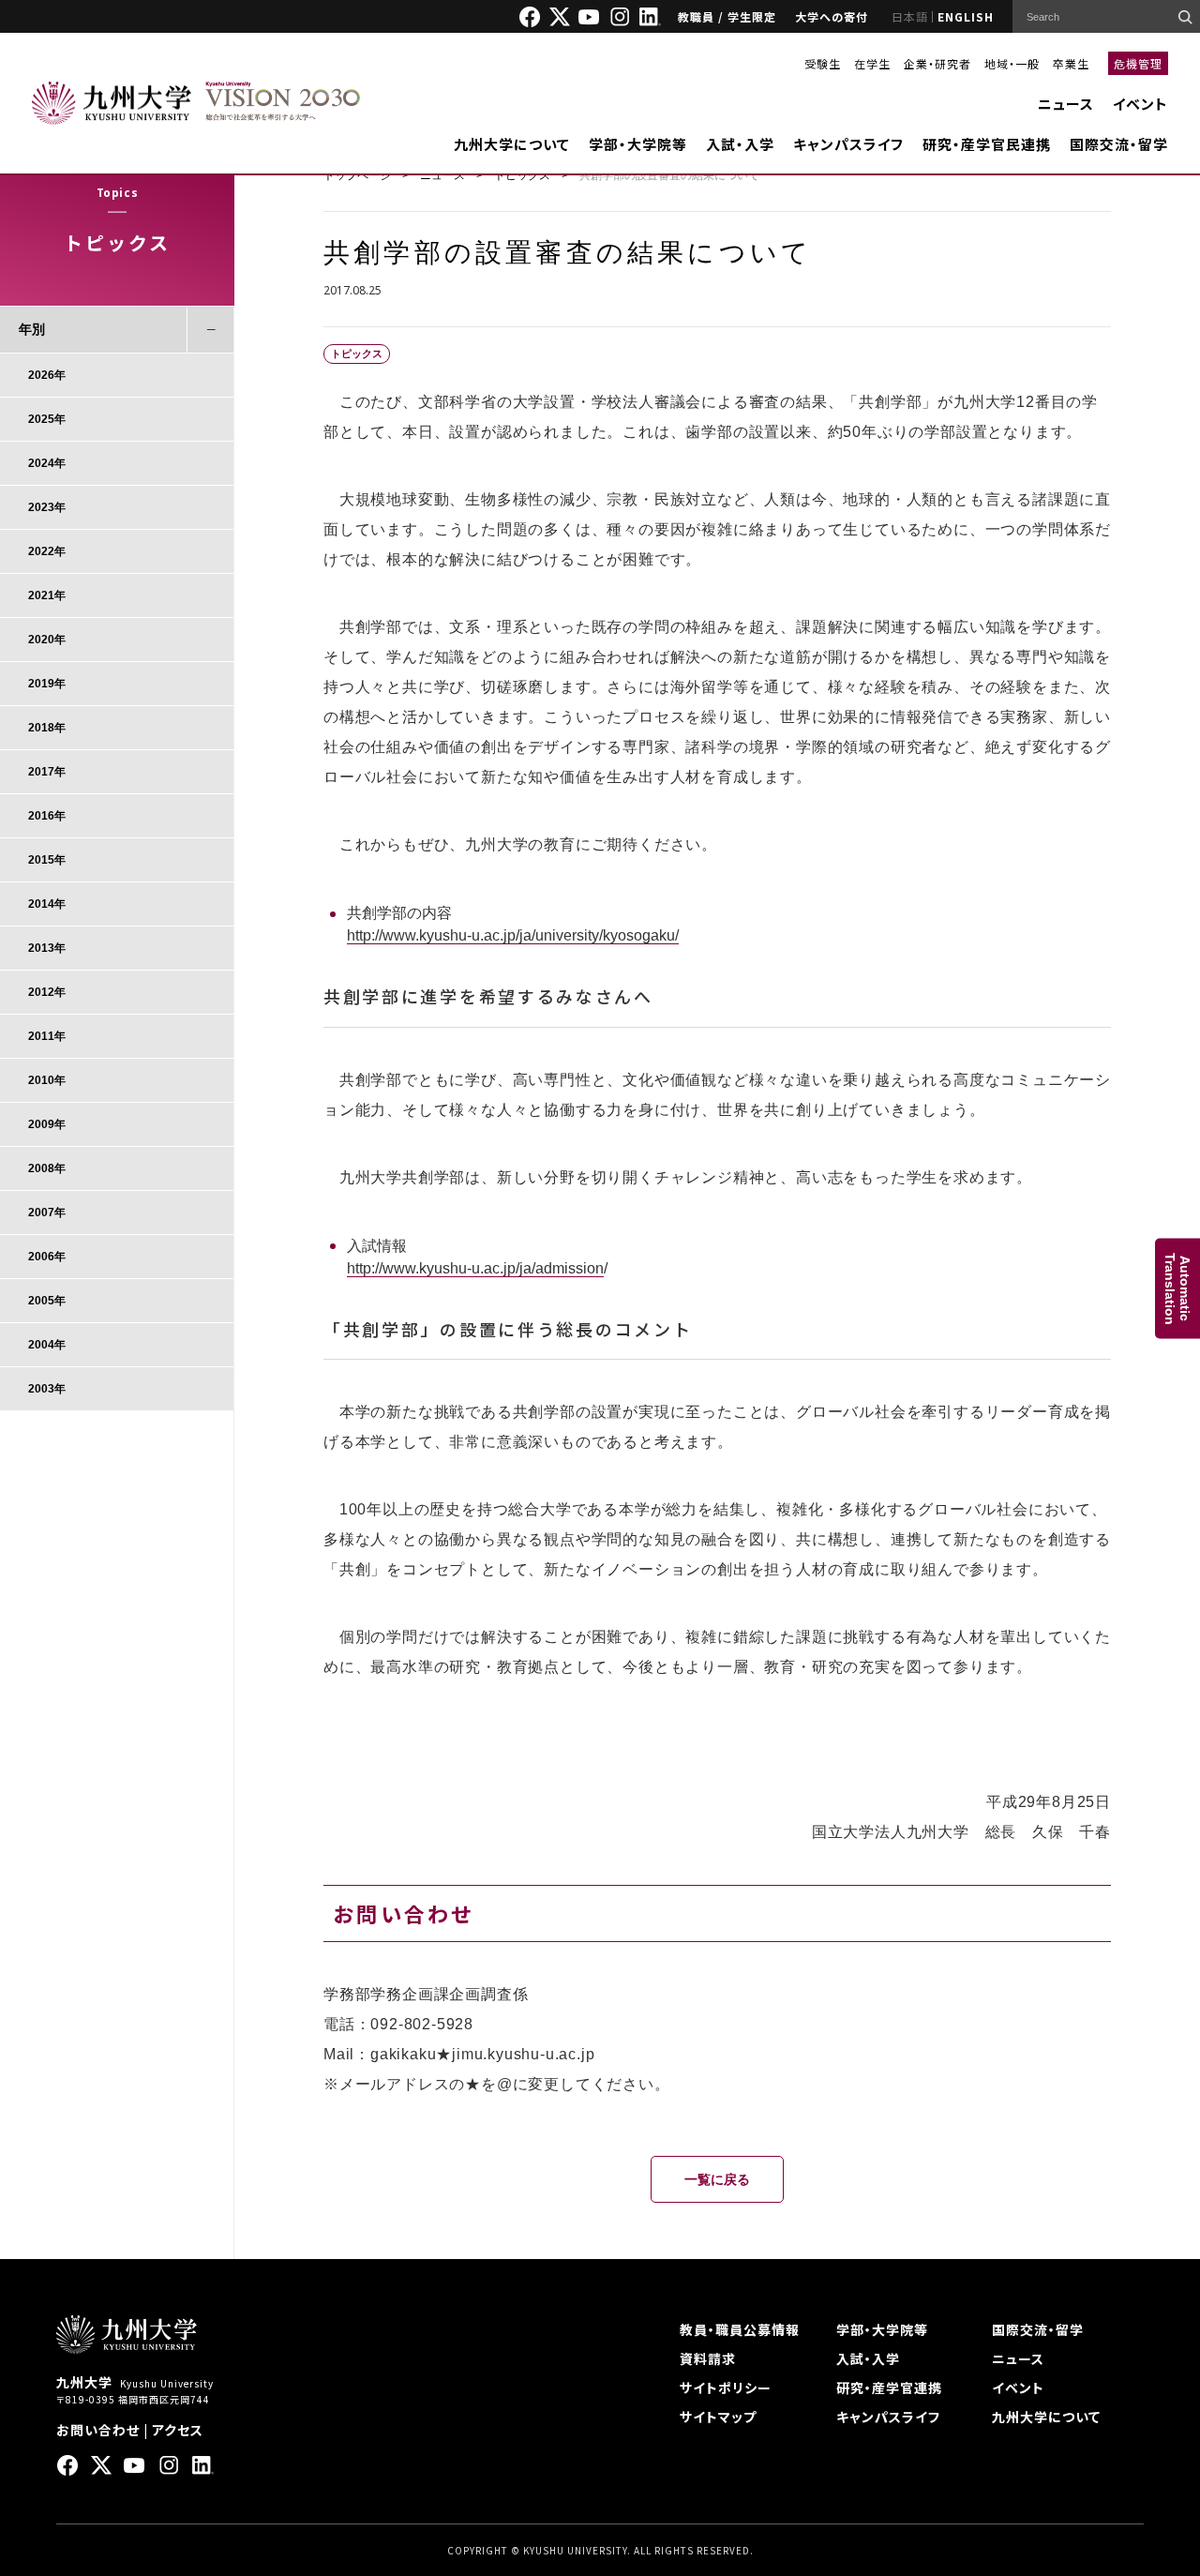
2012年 (47, 992)
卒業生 (1071, 63)
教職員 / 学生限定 (727, 16)
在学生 (872, 63)
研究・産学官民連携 (987, 144)
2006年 (47, 1257)
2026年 (47, 375)
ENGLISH (966, 16)
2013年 (47, 948)
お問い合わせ (98, 2430)
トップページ (357, 175)
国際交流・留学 (1119, 144)
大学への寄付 (832, 16)
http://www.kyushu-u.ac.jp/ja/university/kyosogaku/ (513, 935)
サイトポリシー (726, 2388)
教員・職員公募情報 (740, 2329)
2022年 (47, 551)
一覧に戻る (717, 2179)
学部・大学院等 (638, 144)
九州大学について (512, 144)
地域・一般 (1012, 63)
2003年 (47, 1389)
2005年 (47, 1301)
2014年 (47, 904)
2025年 (47, 419)
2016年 (47, 816)
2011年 (47, 1036)
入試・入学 (740, 144)
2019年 (47, 684)
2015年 (47, 860)
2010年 (47, 1080)
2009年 (47, 1124)
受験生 (823, 63)
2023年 (47, 507)
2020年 (47, 640)
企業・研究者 (937, 63)
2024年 (47, 463)
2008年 (47, 1168)
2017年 (47, 772)
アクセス (178, 2430)
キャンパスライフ (848, 144)
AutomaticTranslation (1177, 1288)
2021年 (47, 595)
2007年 (47, 1213)
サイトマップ (718, 2417)
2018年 (47, 728)
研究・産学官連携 (889, 2388)
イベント (1140, 104)
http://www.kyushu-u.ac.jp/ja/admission (475, 1268)
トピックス (522, 175)
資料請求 (708, 2358)
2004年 (47, 1345)
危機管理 (1138, 63)
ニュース (1066, 104)
